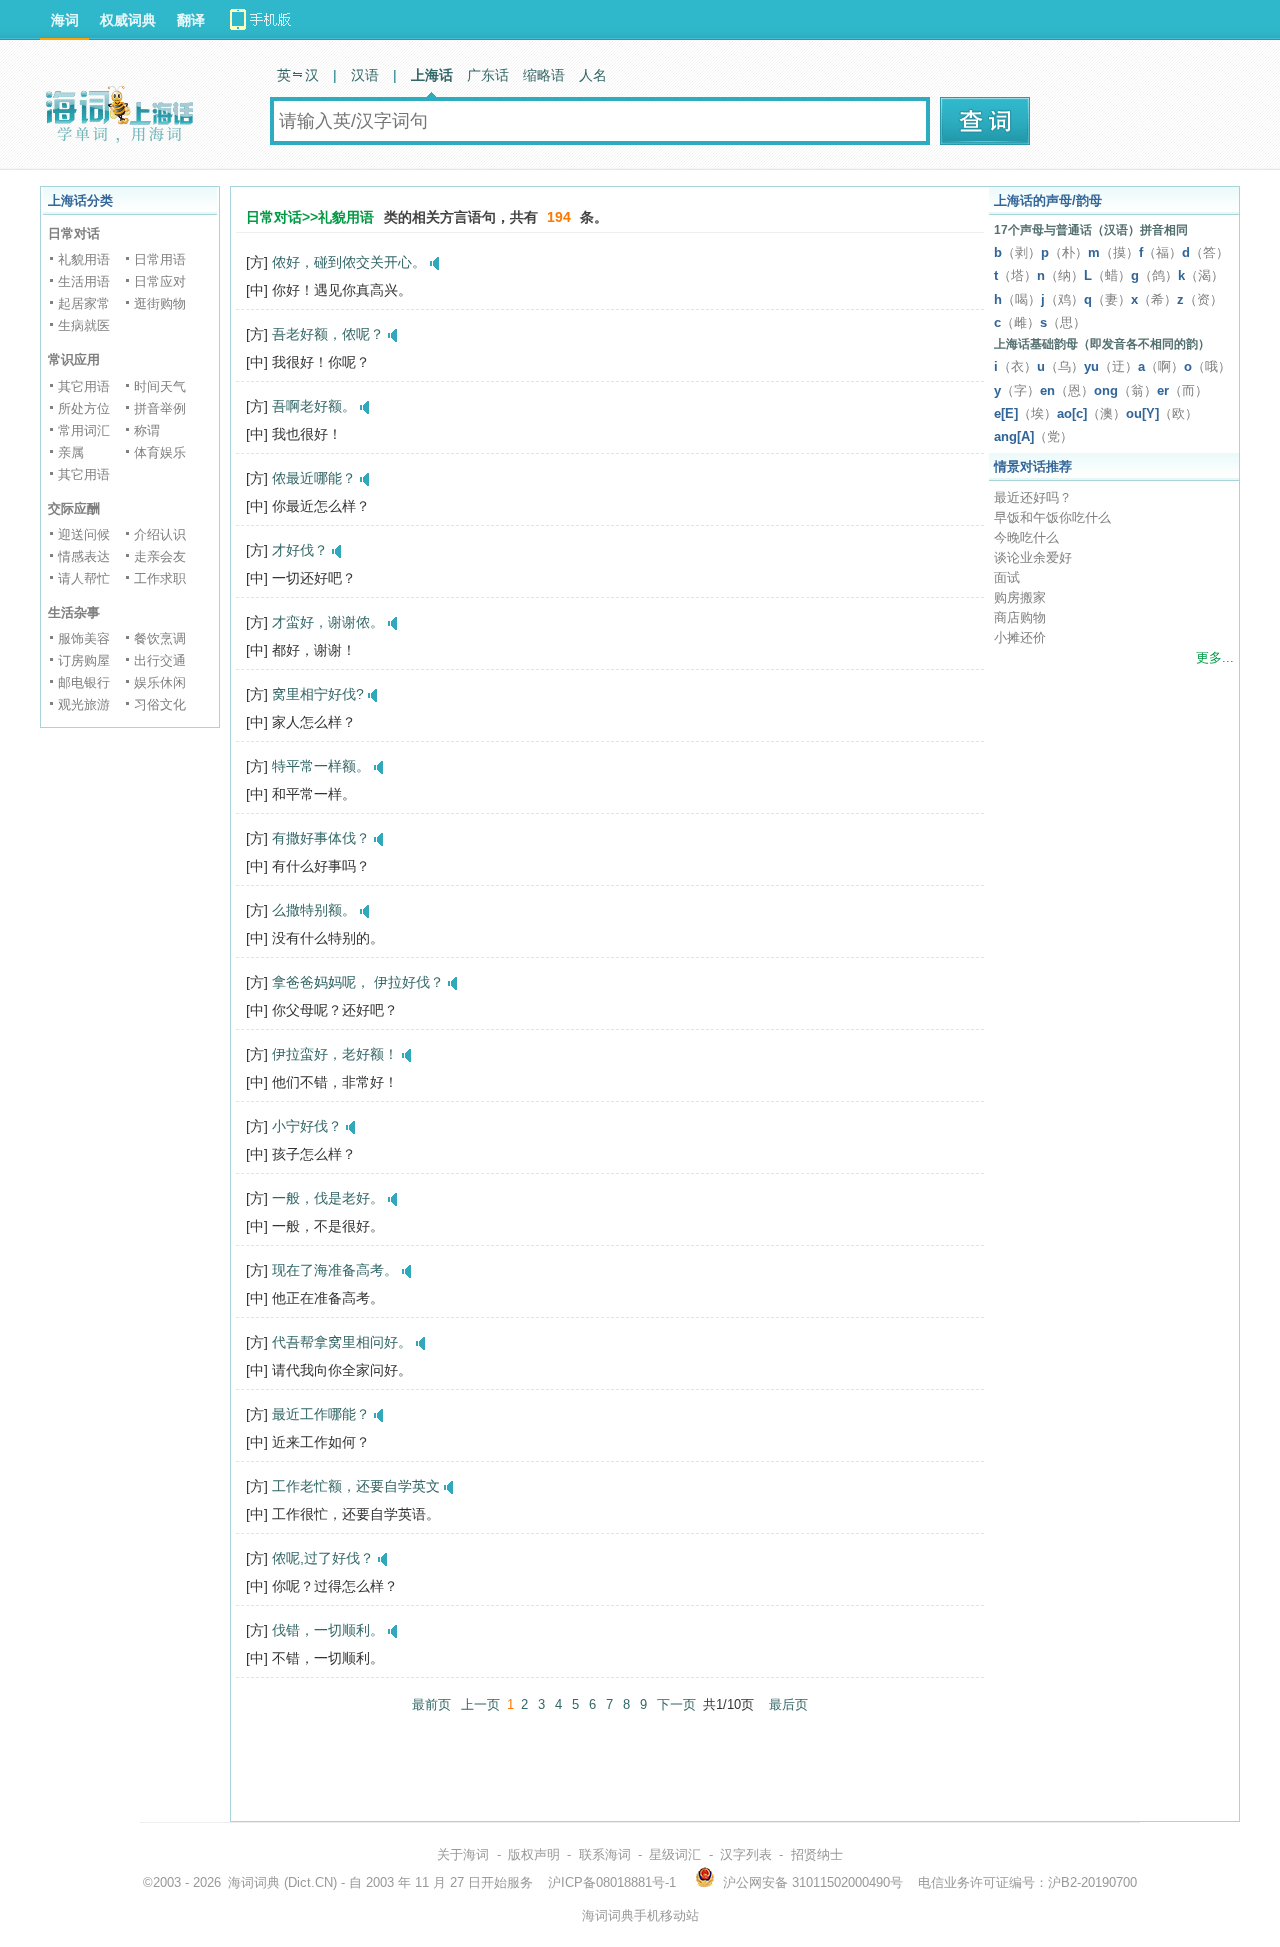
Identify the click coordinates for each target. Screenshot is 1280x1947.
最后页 (788, 1704)
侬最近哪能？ (314, 478)
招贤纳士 (817, 1854)
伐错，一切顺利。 (328, 1630)
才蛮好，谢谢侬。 (328, 622)
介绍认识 (160, 534)
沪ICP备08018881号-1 (612, 1882)
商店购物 (1020, 617)
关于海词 (463, 1854)
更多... (1215, 657)
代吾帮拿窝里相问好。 (342, 1342)
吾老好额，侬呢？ (328, 334)
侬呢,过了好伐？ (323, 1558)
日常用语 (160, 259)
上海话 (432, 75)
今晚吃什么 (1026, 537)
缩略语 (544, 75)
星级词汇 (675, 1854)
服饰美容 (84, 638)
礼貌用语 (84, 259)
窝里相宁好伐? (318, 694)
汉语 (365, 75)
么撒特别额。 (314, 910)
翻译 (191, 20)
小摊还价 (1020, 637)
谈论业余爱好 (1033, 557)
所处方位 (84, 408)
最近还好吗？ (1033, 497)
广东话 (488, 75)
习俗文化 (160, 704)
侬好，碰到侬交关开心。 (349, 262)
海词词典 (254, 1882)
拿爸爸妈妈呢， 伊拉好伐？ (358, 982)
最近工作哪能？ (321, 1414)
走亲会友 (160, 556)
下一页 (676, 1704)
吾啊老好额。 (314, 406)
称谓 (147, 430)
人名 (593, 75)
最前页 (431, 1704)
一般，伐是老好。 (328, 1198)
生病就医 (84, 325)
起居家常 (84, 303)
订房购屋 (84, 660)
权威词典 (128, 20)
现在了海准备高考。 (335, 1270)
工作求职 (160, 578)
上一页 (480, 1704)
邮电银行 (84, 682)
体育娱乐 (160, 452)
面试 (1007, 577)
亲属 (71, 452)
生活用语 (84, 281)
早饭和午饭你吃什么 (1052, 517)
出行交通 (160, 660)
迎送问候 (84, 534)
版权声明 (534, 1854)
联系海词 (605, 1854)
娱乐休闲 (160, 682)
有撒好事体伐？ (321, 838)
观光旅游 (84, 704)
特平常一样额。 (321, 766)
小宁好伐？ (307, 1126)
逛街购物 (160, 303)
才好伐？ (300, 550)
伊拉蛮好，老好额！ (335, 1054)
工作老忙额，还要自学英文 (356, 1486)
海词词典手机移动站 (640, 1915)
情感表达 (84, 556)
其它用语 (84, 386)
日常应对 (160, 281)
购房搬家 (1020, 597)
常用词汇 (84, 430)
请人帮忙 (84, 578)
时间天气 (160, 386)
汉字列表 (746, 1854)
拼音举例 (160, 408)
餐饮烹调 (160, 638)
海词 (65, 20)
